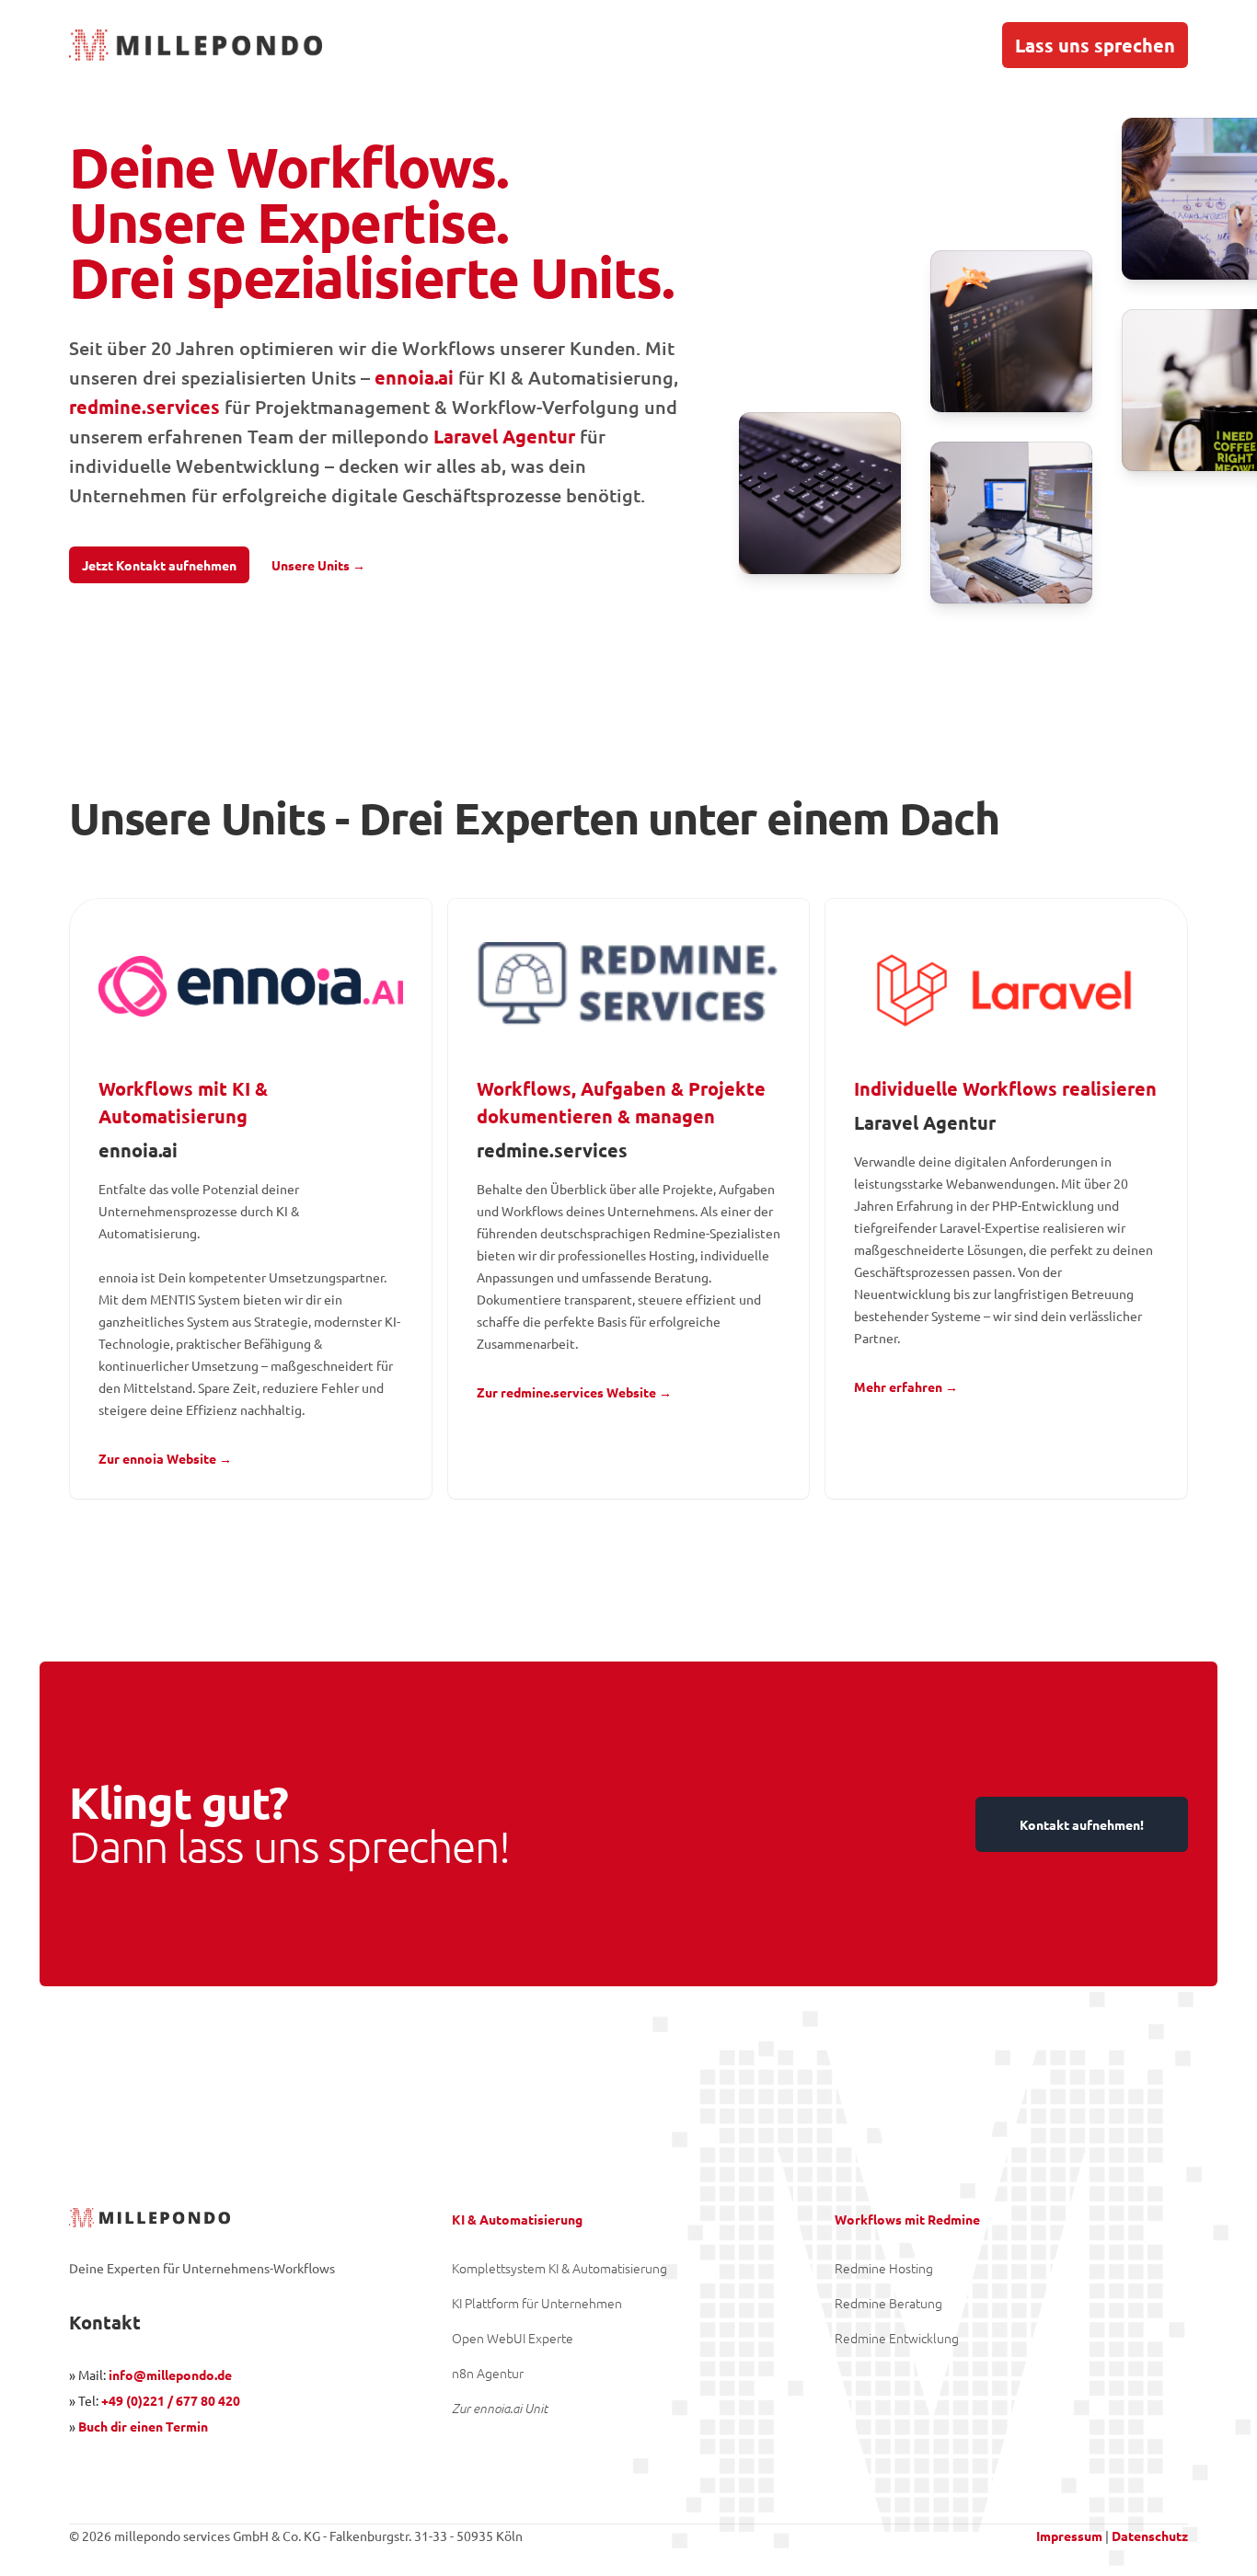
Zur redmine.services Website (574, 1392)
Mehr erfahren (906, 1386)
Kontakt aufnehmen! (1082, 1824)
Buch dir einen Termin (143, 2426)
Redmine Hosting (884, 2268)
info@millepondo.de (170, 2375)
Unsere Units (318, 565)
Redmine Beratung (888, 2303)
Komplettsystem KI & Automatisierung (559, 2268)
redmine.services (144, 407)
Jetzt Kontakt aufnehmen (159, 565)
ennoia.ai (414, 377)
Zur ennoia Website (165, 1458)
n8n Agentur (488, 2373)
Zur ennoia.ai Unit (500, 2408)
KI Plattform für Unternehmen (537, 2303)
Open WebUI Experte (513, 2338)
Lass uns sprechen (1095, 45)
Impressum (1069, 2536)
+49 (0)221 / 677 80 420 (171, 2400)
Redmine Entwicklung (897, 2338)
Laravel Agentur (504, 436)
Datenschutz (1150, 2536)
